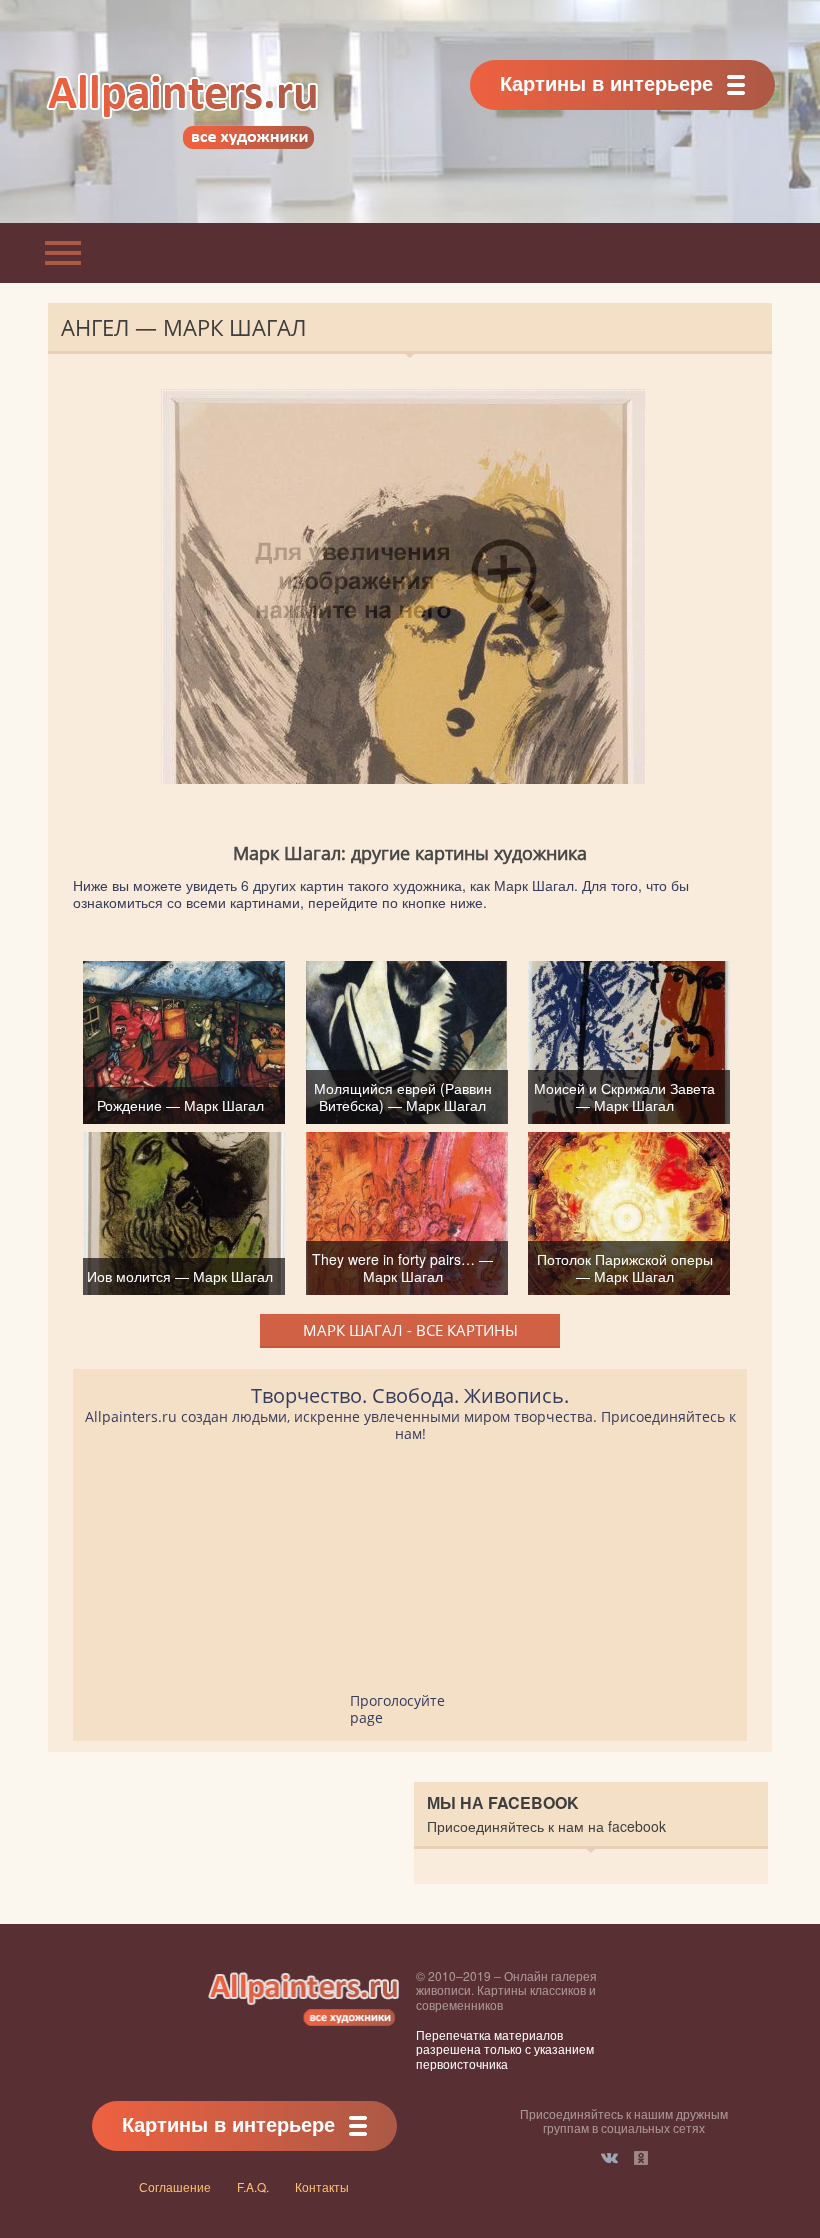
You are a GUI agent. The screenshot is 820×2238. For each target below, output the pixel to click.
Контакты (322, 2186)
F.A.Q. (253, 2186)
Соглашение (175, 2186)
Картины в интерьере (606, 82)
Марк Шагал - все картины (410, 1330)
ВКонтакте (609, 2158)
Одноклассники (641, 2158)
